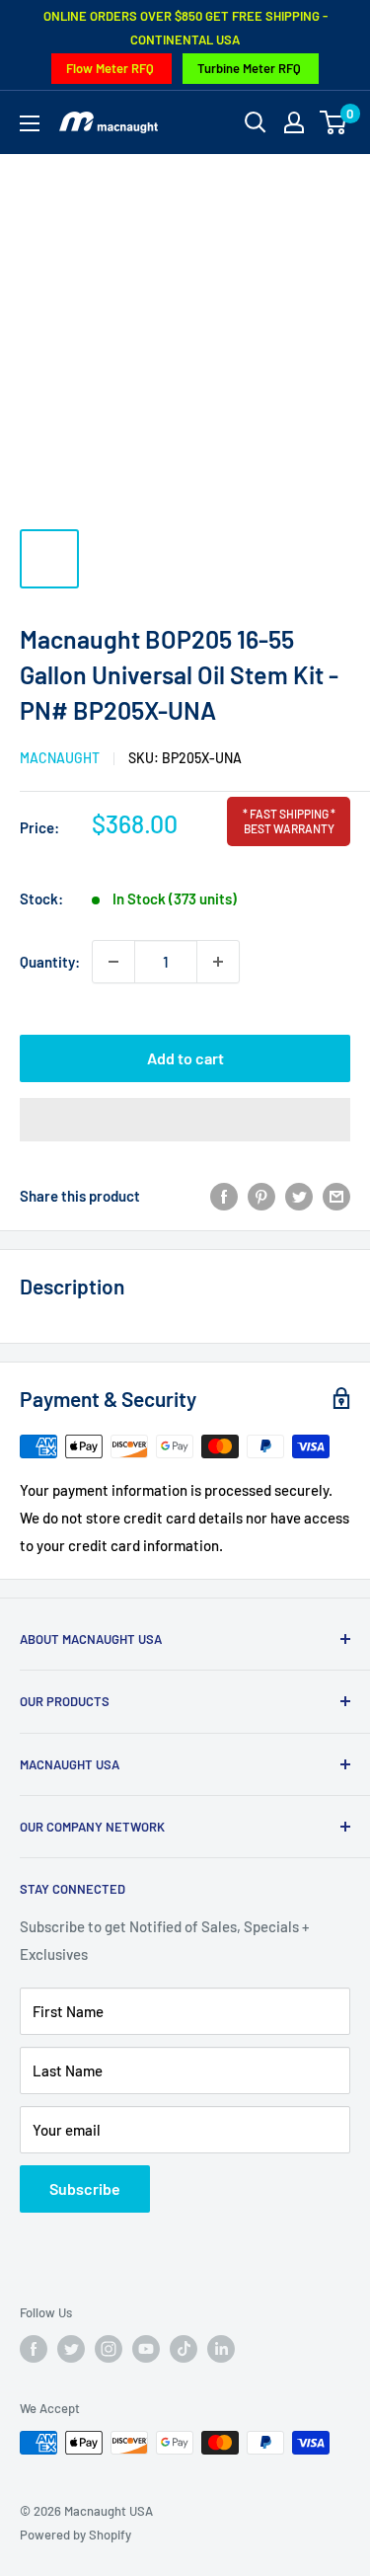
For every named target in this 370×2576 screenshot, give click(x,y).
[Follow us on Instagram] (109, 2349)
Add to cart (185, 1058)
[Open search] (256, 122)
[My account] (294, 122)
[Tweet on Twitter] (299, 1196)
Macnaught (60, 758)
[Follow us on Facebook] (34, 2349)
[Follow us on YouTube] (146, 2349)
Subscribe (85, 2188)
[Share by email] (336, 1196)
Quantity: (50, 962)
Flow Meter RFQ (110, 68)
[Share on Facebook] (224, 1196)
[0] (334, 122)
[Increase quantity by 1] (218, 962)
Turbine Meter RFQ (249, 68)
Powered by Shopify (75, 2535)
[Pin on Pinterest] (261, 1196)
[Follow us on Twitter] (71, 2349)
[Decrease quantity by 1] (113, 962)
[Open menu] (30, 123)
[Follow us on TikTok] (184, 2349)
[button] (185, 1120)
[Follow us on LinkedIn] (221, 2349)
